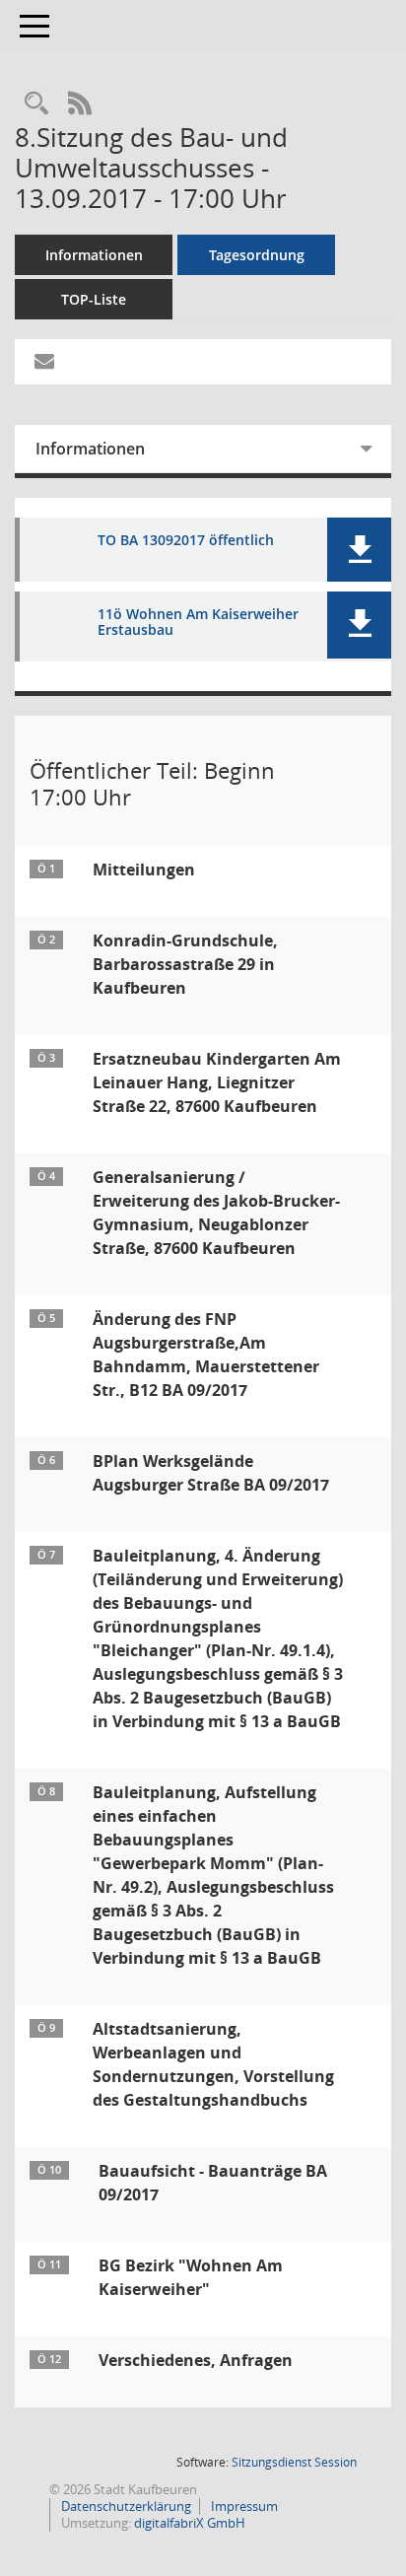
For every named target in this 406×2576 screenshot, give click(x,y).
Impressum (243, 2506)
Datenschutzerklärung (125, 2506)
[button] (359, 550)
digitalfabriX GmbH (190, 2523)
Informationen (94, 255)
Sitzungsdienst (294, 2462)
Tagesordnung (257, 255)
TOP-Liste (94, 299)
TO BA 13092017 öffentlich (186, 541)
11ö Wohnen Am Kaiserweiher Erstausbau (198, 623)
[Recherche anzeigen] (36, 104)
